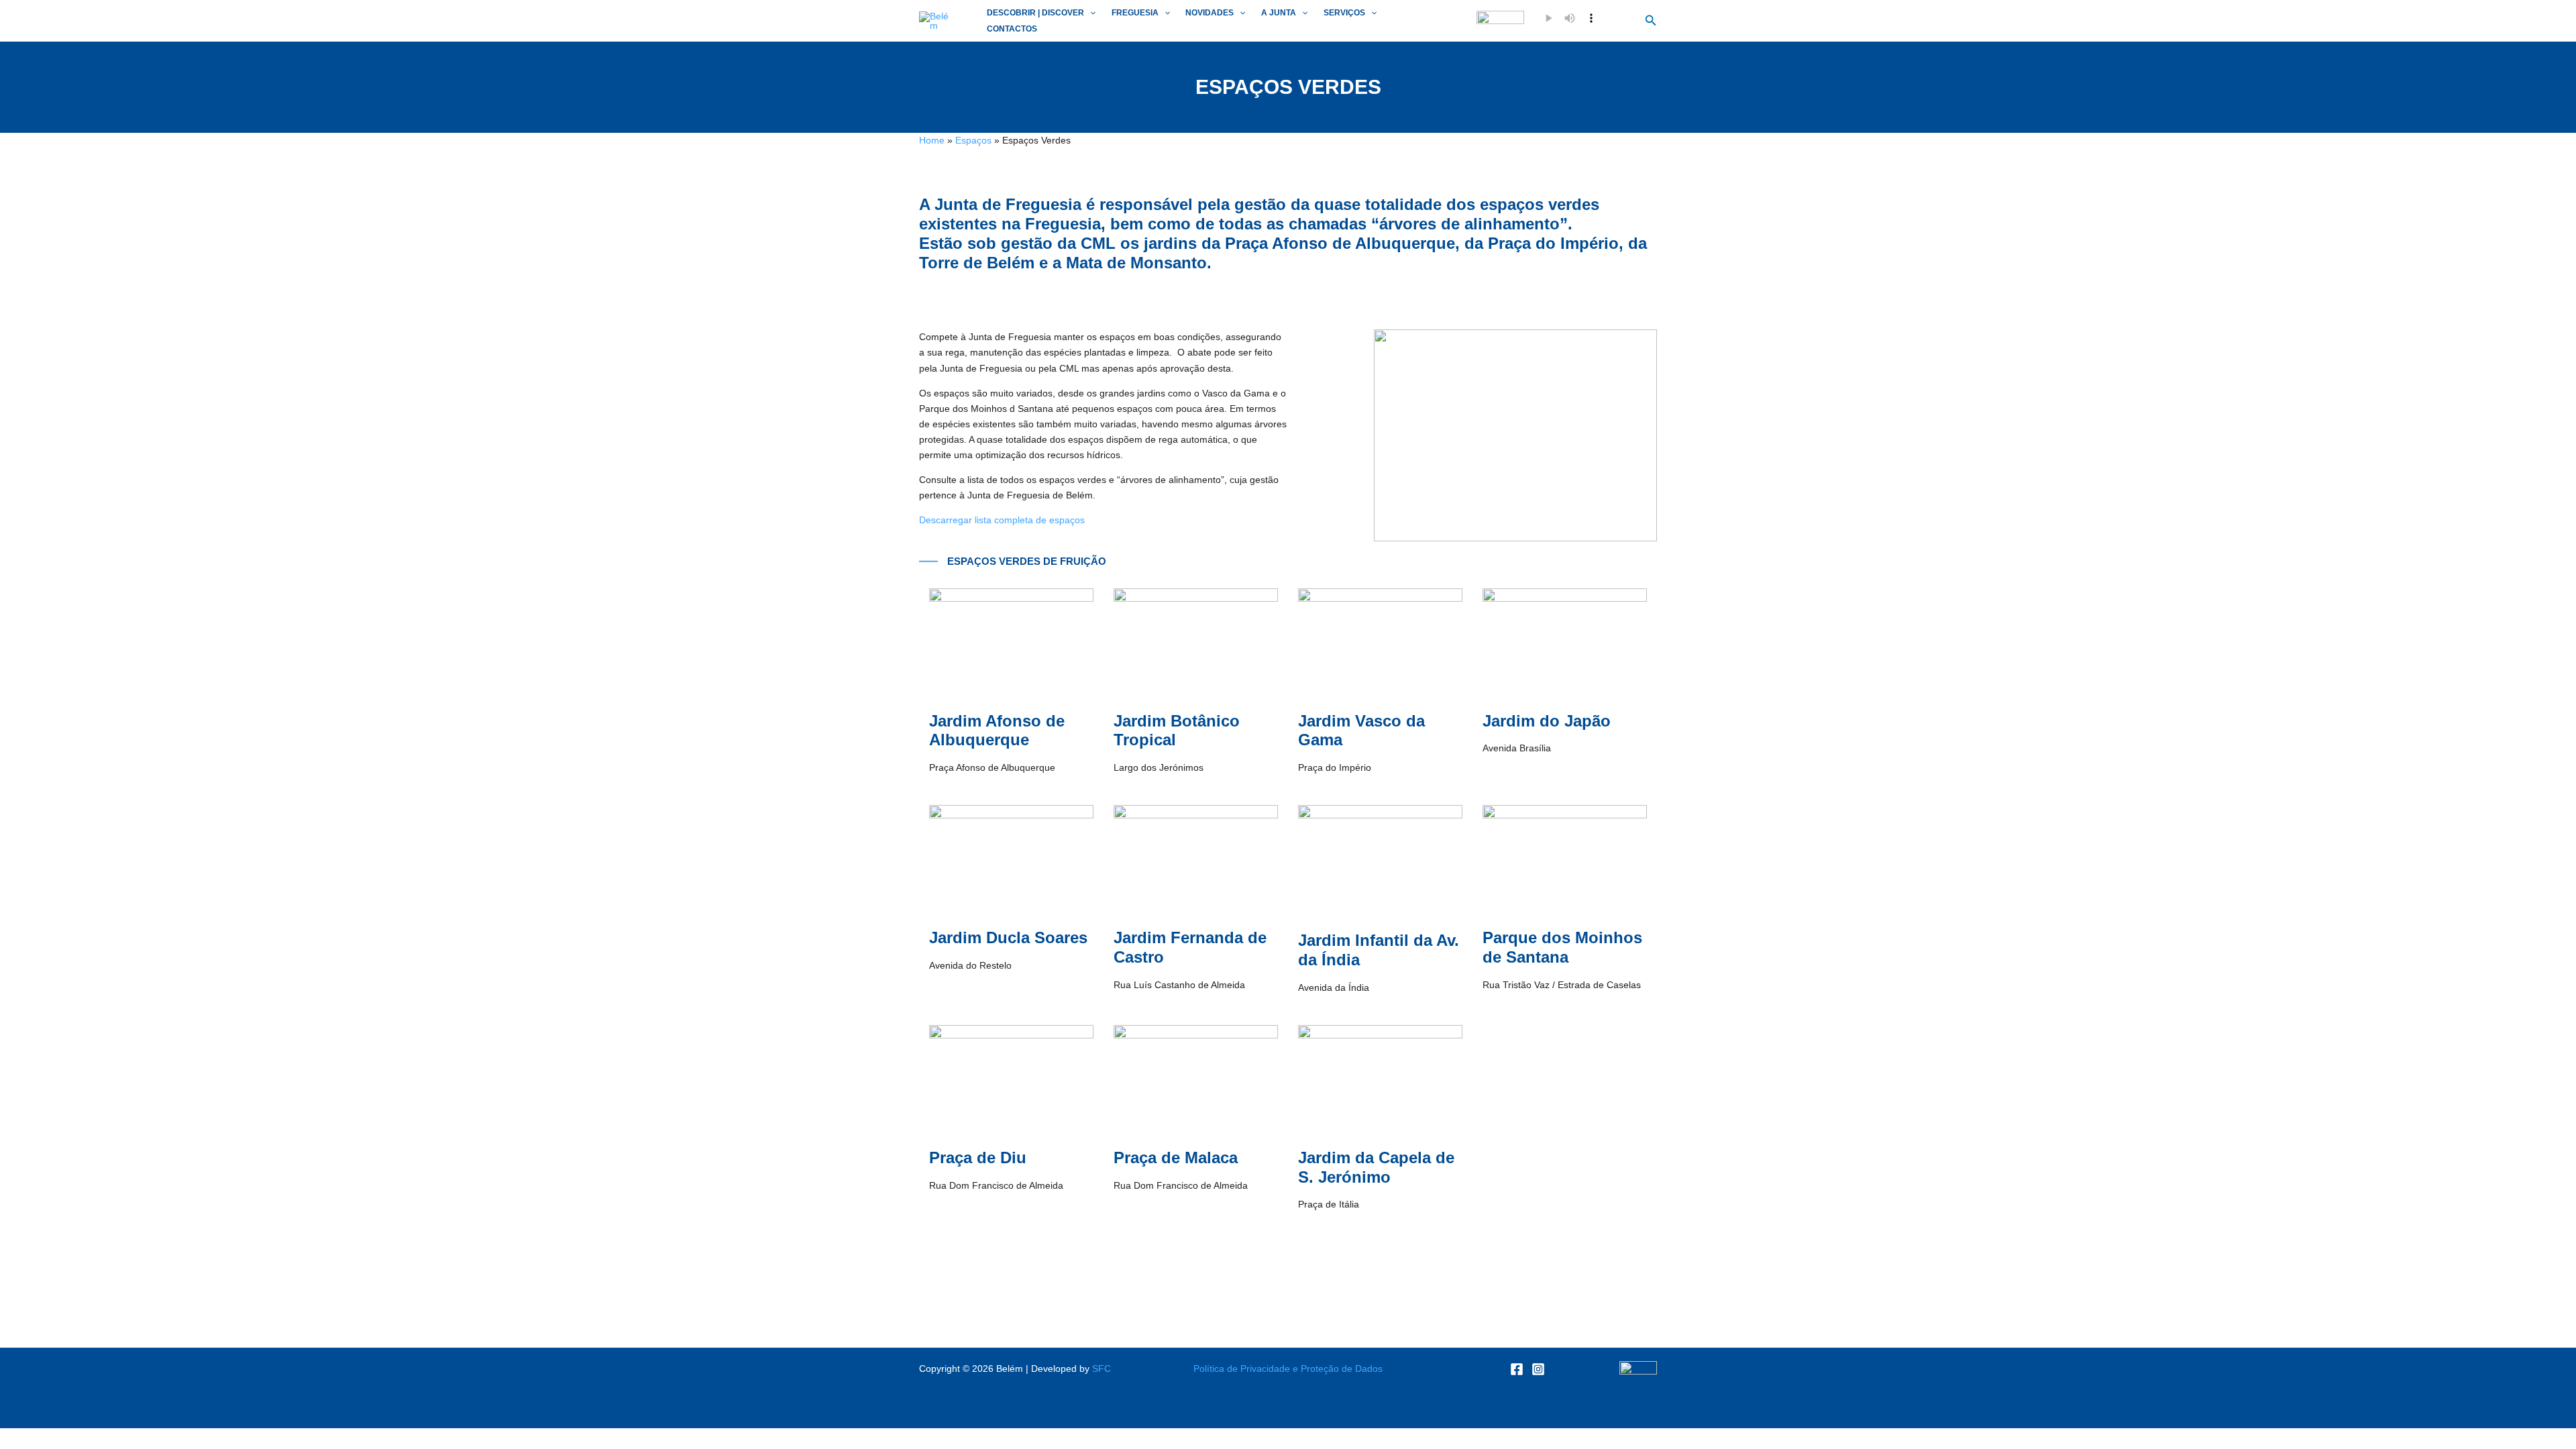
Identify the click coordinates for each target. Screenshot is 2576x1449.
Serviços (1344, 13)
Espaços (973, 140)
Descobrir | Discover (1035, 13)
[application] (1090, 13)
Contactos (1012, 29)
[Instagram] (1538, 1369)
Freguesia (1135, 13)
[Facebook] (1517, 1369)
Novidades (1210, 13)
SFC (1102, 1368)
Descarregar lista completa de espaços (1002, 520)
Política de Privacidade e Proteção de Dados (1288, 1368)
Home (932, 140)
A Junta (1279, 13)
